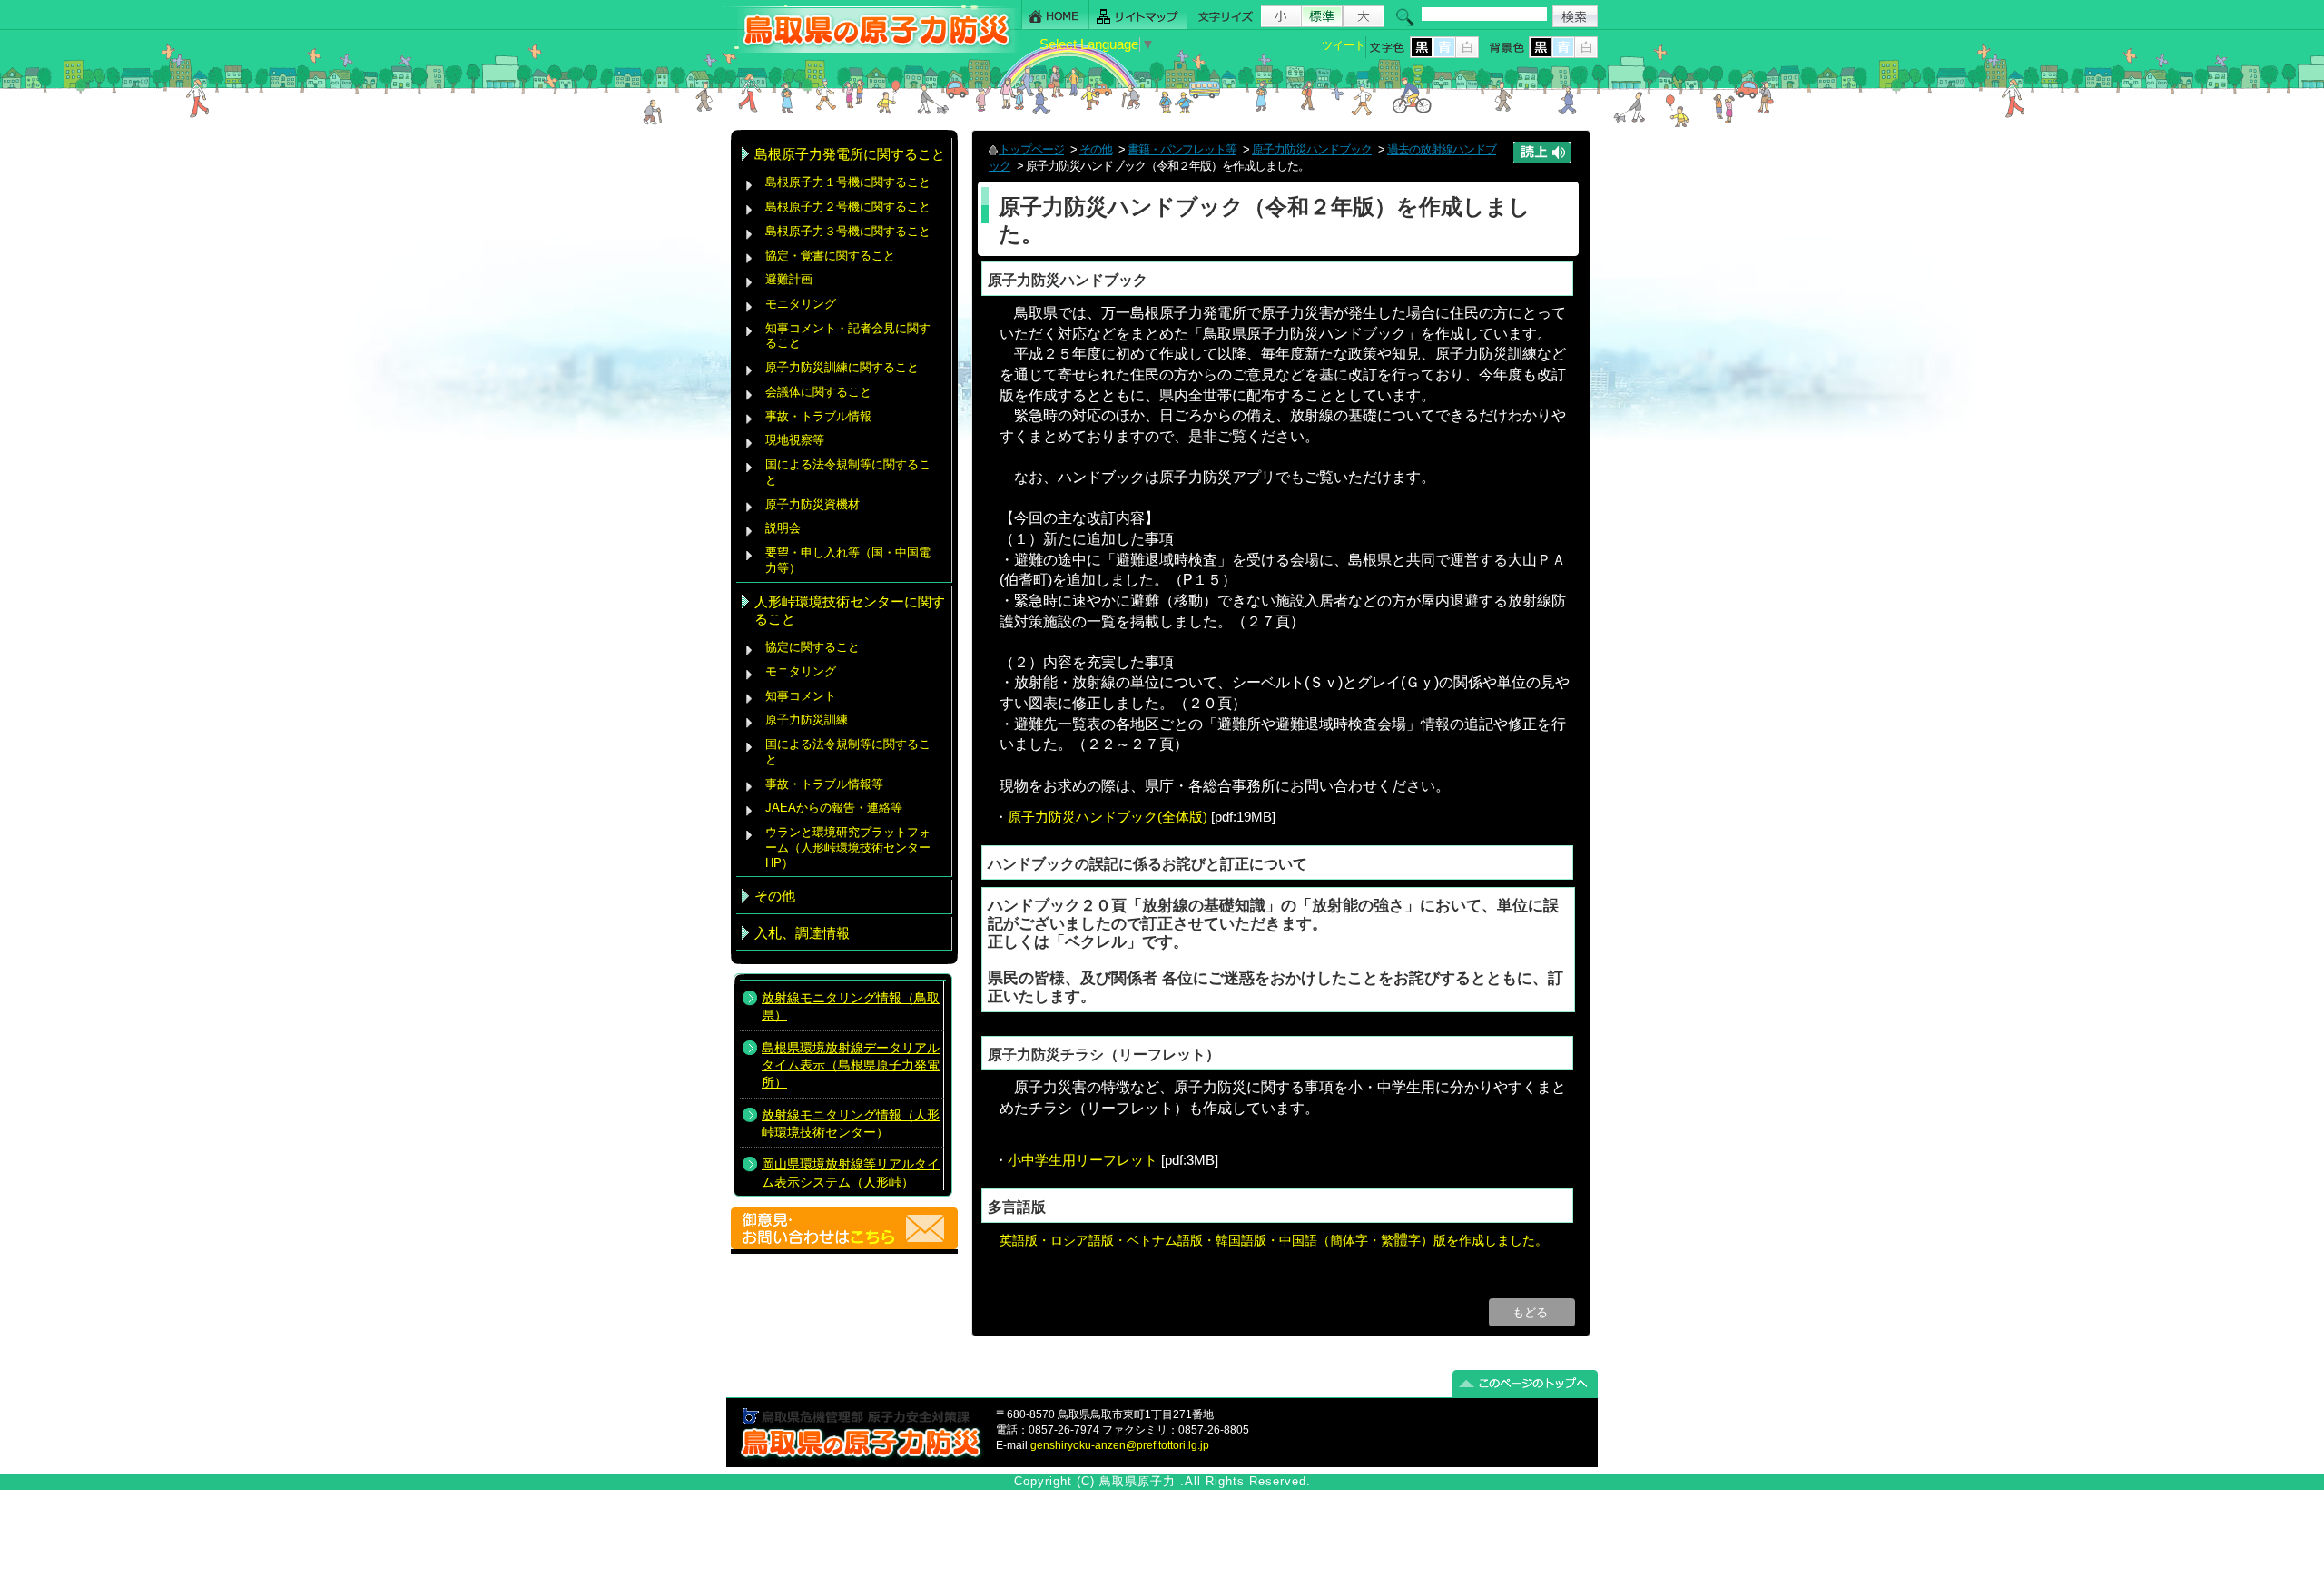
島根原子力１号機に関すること (848, 182)
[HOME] (1055, 15)
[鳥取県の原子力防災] (871, 51)
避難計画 (789, 279)
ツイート (1344, 45)
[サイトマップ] (1138, 15)
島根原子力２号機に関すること (848, 207)
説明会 (783, 528)
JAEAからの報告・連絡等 (834, 808)
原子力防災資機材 (812, 504)
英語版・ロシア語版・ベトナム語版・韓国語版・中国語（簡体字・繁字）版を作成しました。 (1274, 1240)
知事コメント (801, 696)
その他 (1096, 149)
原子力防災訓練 (807, 720)
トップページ (1031, 149)
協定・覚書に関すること (830, 256)
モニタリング (801, 304)
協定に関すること (812, 647)
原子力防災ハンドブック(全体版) (1108, 817)
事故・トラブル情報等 (826, 784)
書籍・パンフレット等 (1182, 149)
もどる (1532, 1312)
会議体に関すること (818, 392)
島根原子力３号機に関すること (848, 231)
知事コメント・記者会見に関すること (848, 336)
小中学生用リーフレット (1083, 1160)
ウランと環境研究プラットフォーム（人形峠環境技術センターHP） (848, 847)
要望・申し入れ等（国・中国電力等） (848, 560)
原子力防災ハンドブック (1312, 149)
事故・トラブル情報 (822, 416)
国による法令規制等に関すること (848, 472)
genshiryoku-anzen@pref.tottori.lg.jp (1120, 1445)
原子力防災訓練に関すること (842, 367)
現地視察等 (795, 440)
